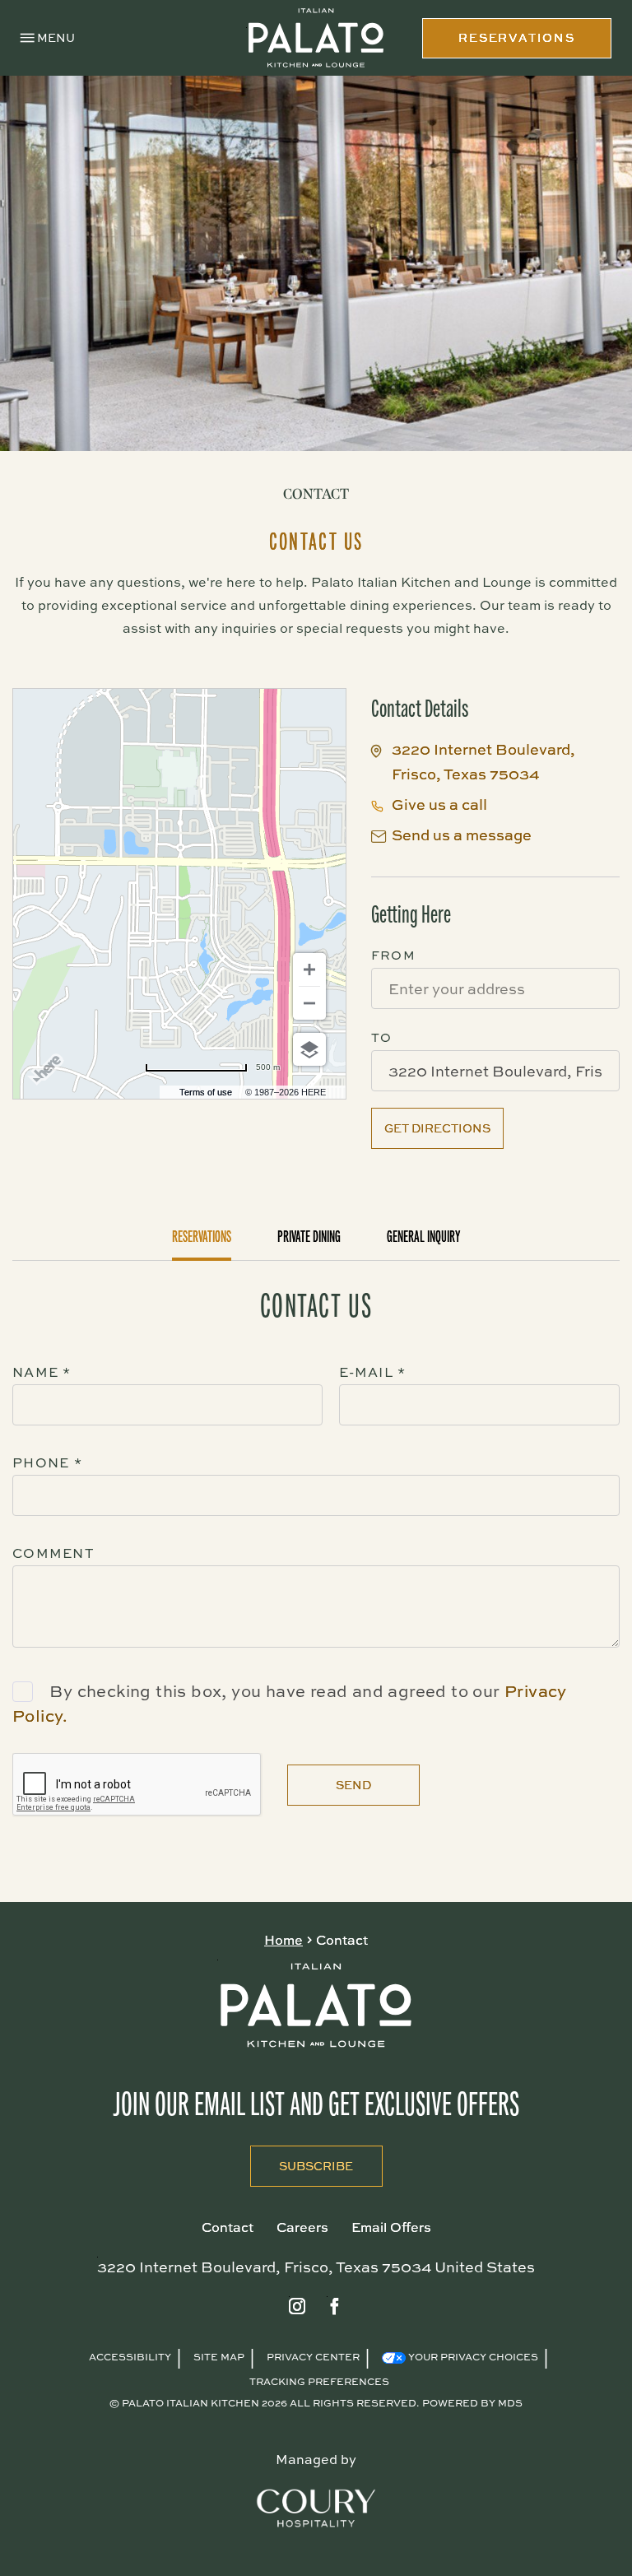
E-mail (372, 1372)
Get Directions (437, 1128)
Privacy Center (313, 2357)
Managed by (316, 2459)
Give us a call (439, 804)
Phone (47, 1462)
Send (353, 1785)
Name (42, 1372)
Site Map (219, 2357)
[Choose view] (309, 1049)
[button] (48, 38)
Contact (316, 494)
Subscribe (302, 2160)
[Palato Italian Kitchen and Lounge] (316, 38)
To (382, 1037)
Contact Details (420, 709)
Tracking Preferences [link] (319, 2381)
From (393, 955)
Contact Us (316, 542)
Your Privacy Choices (472, 2357)
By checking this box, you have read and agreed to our (277, 1691)
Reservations (202, 1237)
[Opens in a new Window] (297, 2307)
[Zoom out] (309, 1003)
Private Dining (309, 1237)
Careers (302, 2227)
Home (283, 1940)
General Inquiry (424, 1237)
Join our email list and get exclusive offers (316, 2104)
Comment (53, 1553)
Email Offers (391, 2227)
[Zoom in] (309, 969)
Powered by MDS (472, 2403)
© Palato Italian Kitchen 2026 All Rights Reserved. (264, 2403)
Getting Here (411, 914)
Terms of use (206, 1092)
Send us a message (462, 835)
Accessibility (130, 2357)
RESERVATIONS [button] (517, 37)
